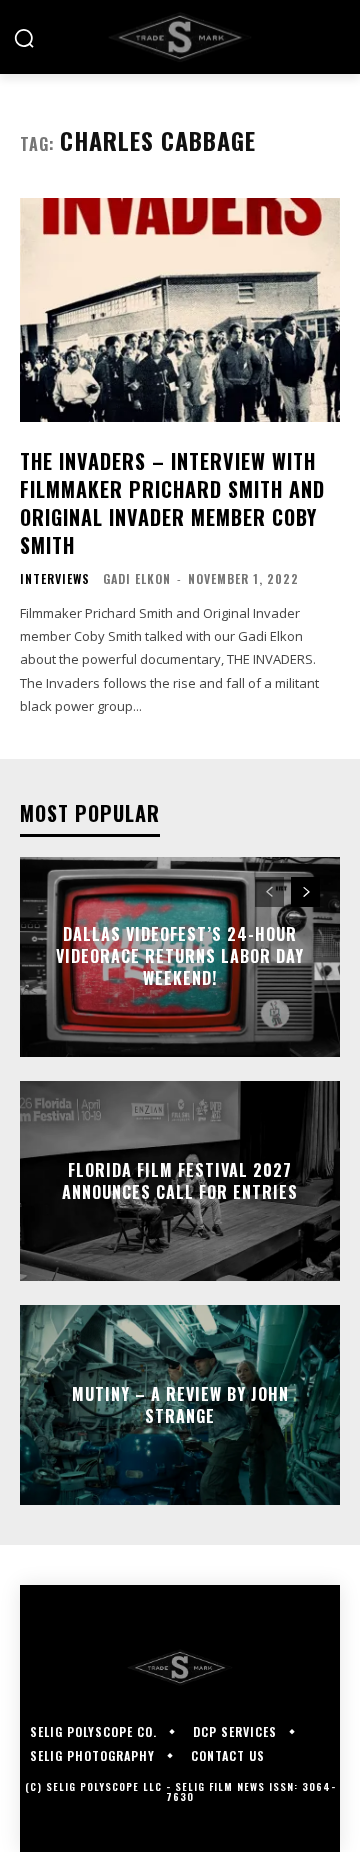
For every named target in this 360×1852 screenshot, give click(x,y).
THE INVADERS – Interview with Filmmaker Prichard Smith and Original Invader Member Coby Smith (172, 503)
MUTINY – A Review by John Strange (180, 1404)
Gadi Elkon (137, 578)
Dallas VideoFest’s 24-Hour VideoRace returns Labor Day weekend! (180, 956)
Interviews (55, 579)
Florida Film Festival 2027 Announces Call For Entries (180, 1180)
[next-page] (305, 892)
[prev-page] (269, 892)
